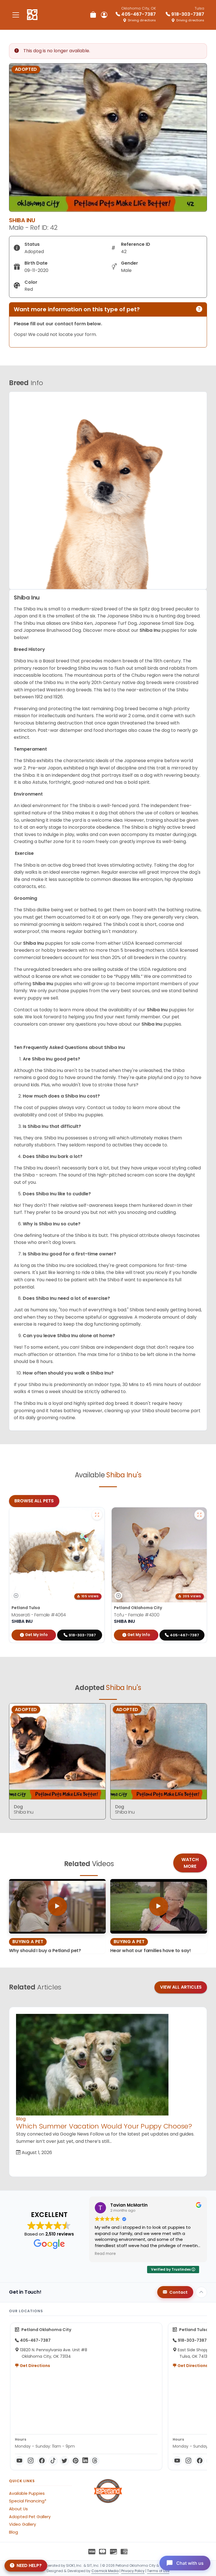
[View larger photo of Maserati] (97, 1515)
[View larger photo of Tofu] (199, 1515)
